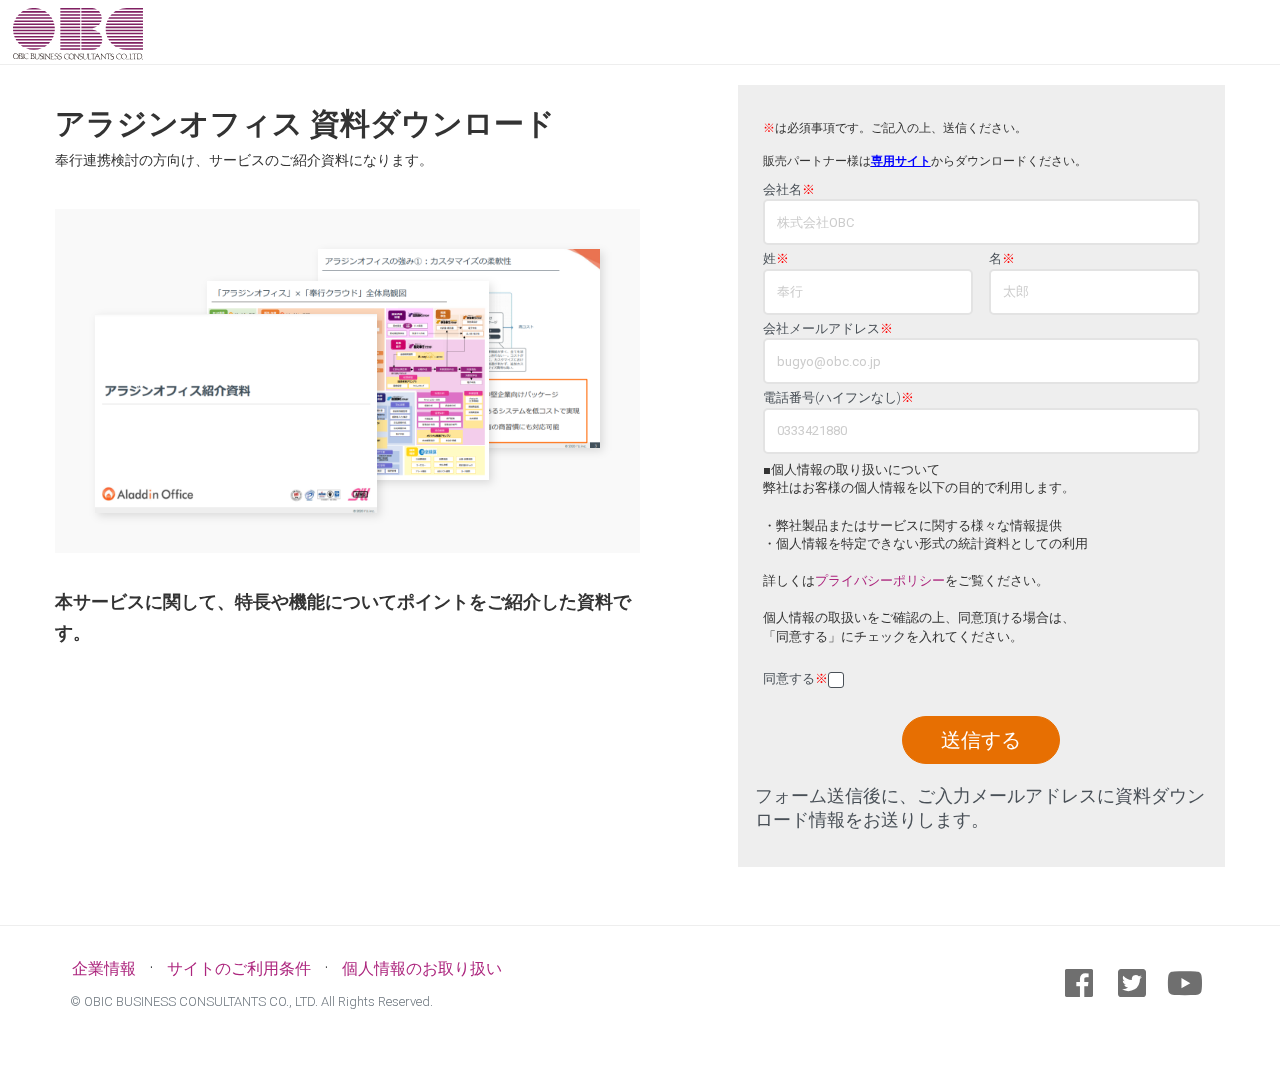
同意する (795, 679)
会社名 (789, 190)
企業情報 (104, 968)
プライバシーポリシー (880, 580)
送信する (981, 740)
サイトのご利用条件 (239, 968)
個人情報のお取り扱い (422, 968)
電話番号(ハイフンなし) (838, 398)
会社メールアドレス (828, 329)
